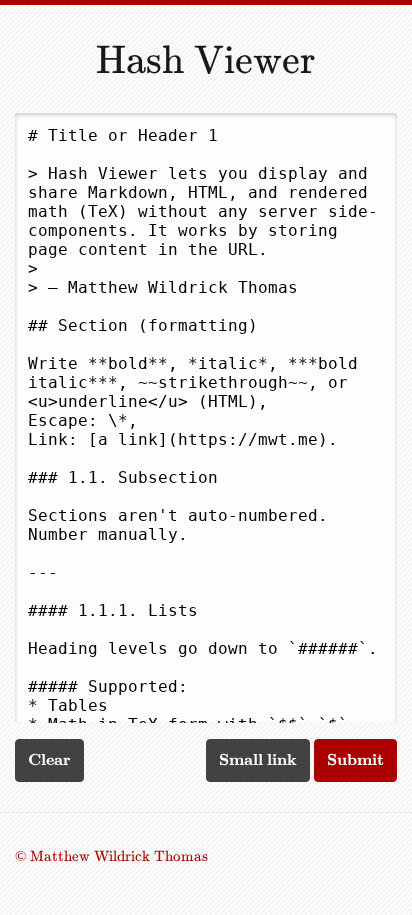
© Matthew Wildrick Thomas (111, 856)
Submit (355, 759)
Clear (49, 759)
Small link (258, 759)
